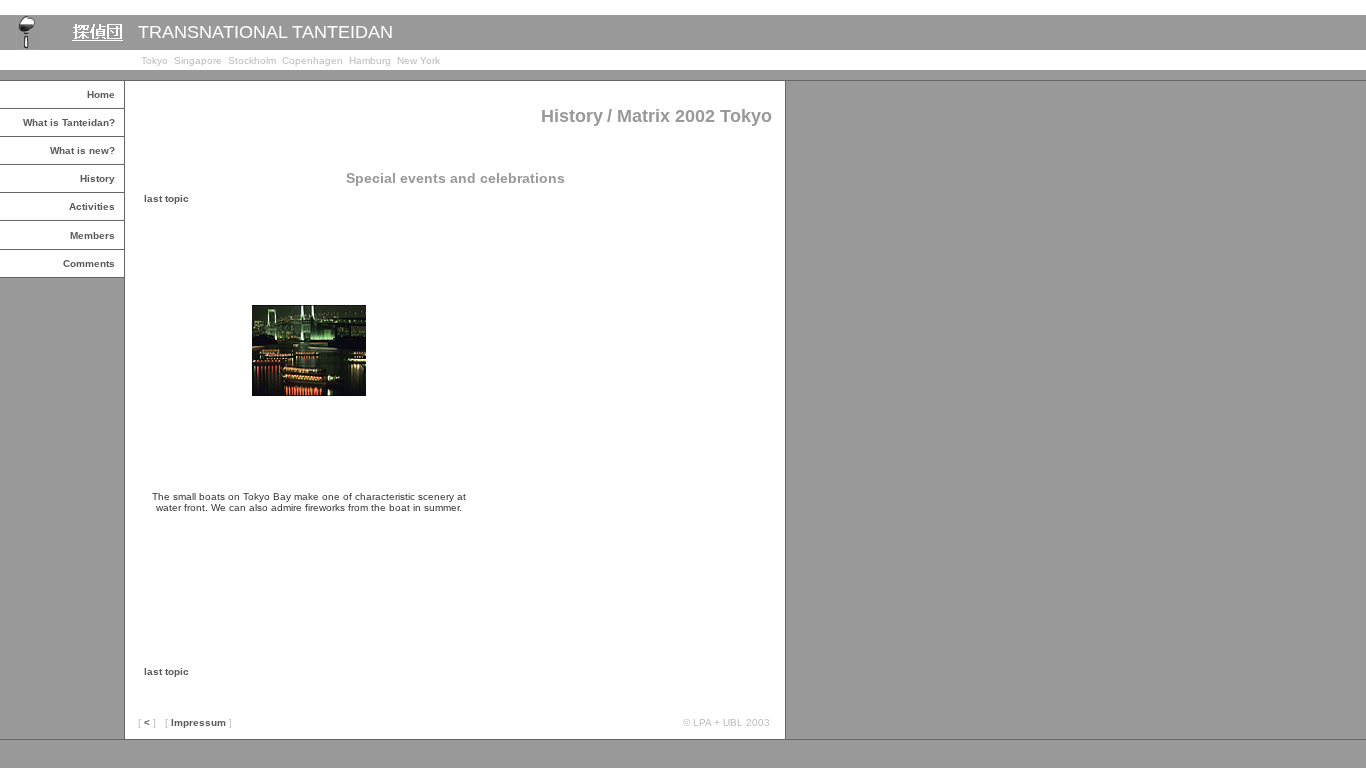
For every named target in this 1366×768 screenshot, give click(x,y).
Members (92, 235)
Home (101, 94)
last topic (166, 198)
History (97, 178)
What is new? (82, 150)
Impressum (198, 722)
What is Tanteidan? (69, 122)
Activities (92, 206)
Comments (89, 263)
